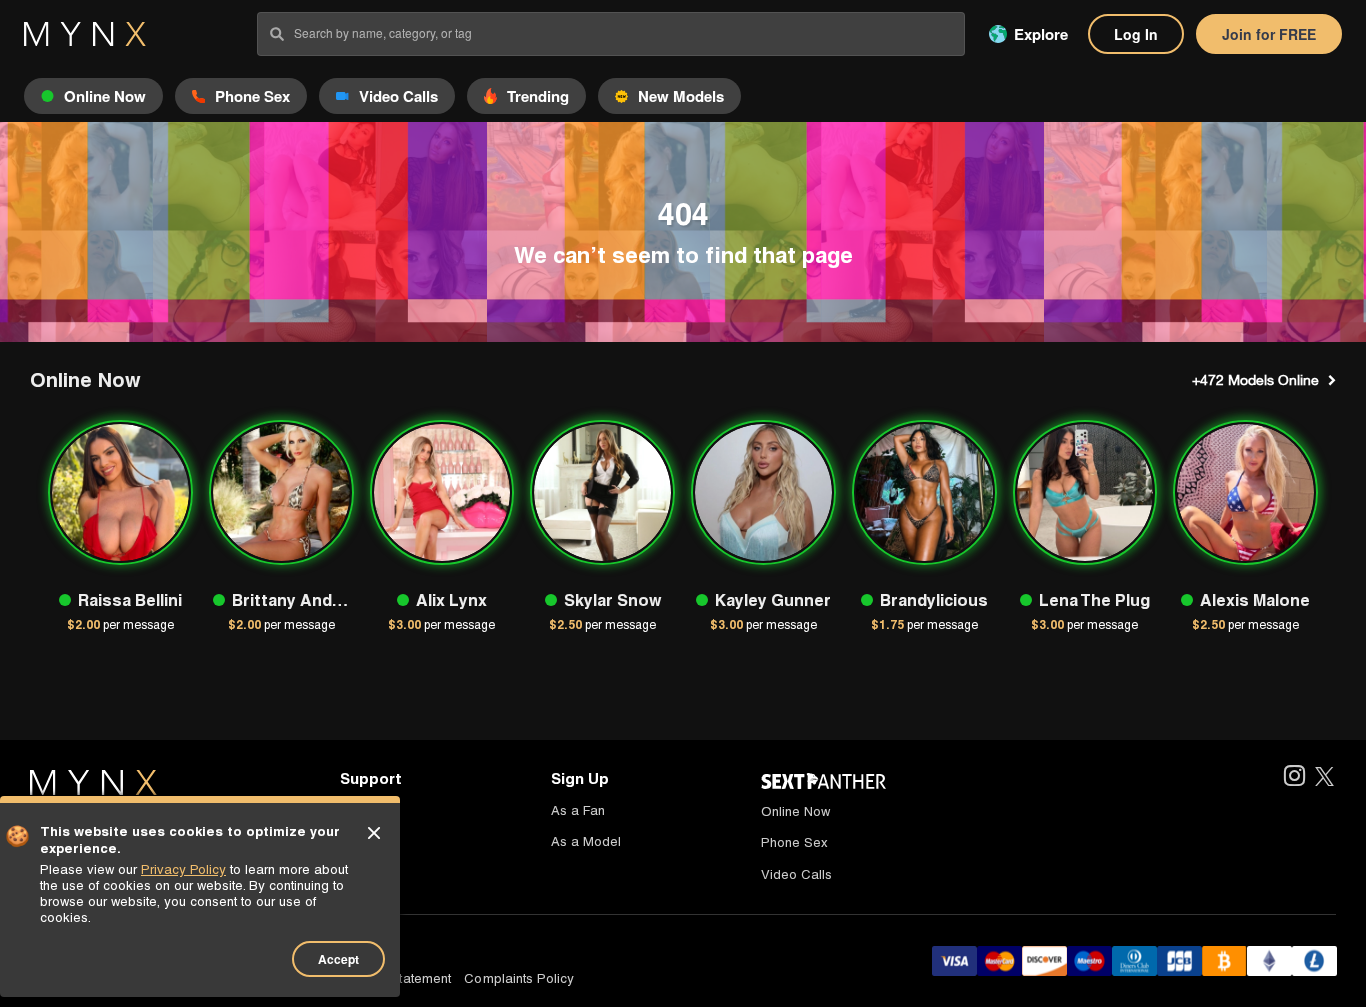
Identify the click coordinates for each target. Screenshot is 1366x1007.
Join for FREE (1269, 34)
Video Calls (796, 874)
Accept (338, 959)
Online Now (795, 811)
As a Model (586, 841)
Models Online (1255, 380)
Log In (1136, 34)
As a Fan (578, 810)
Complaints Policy (519, 978)
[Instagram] (1293, 777)
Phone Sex (794, 842)
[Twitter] (1324, 777)
